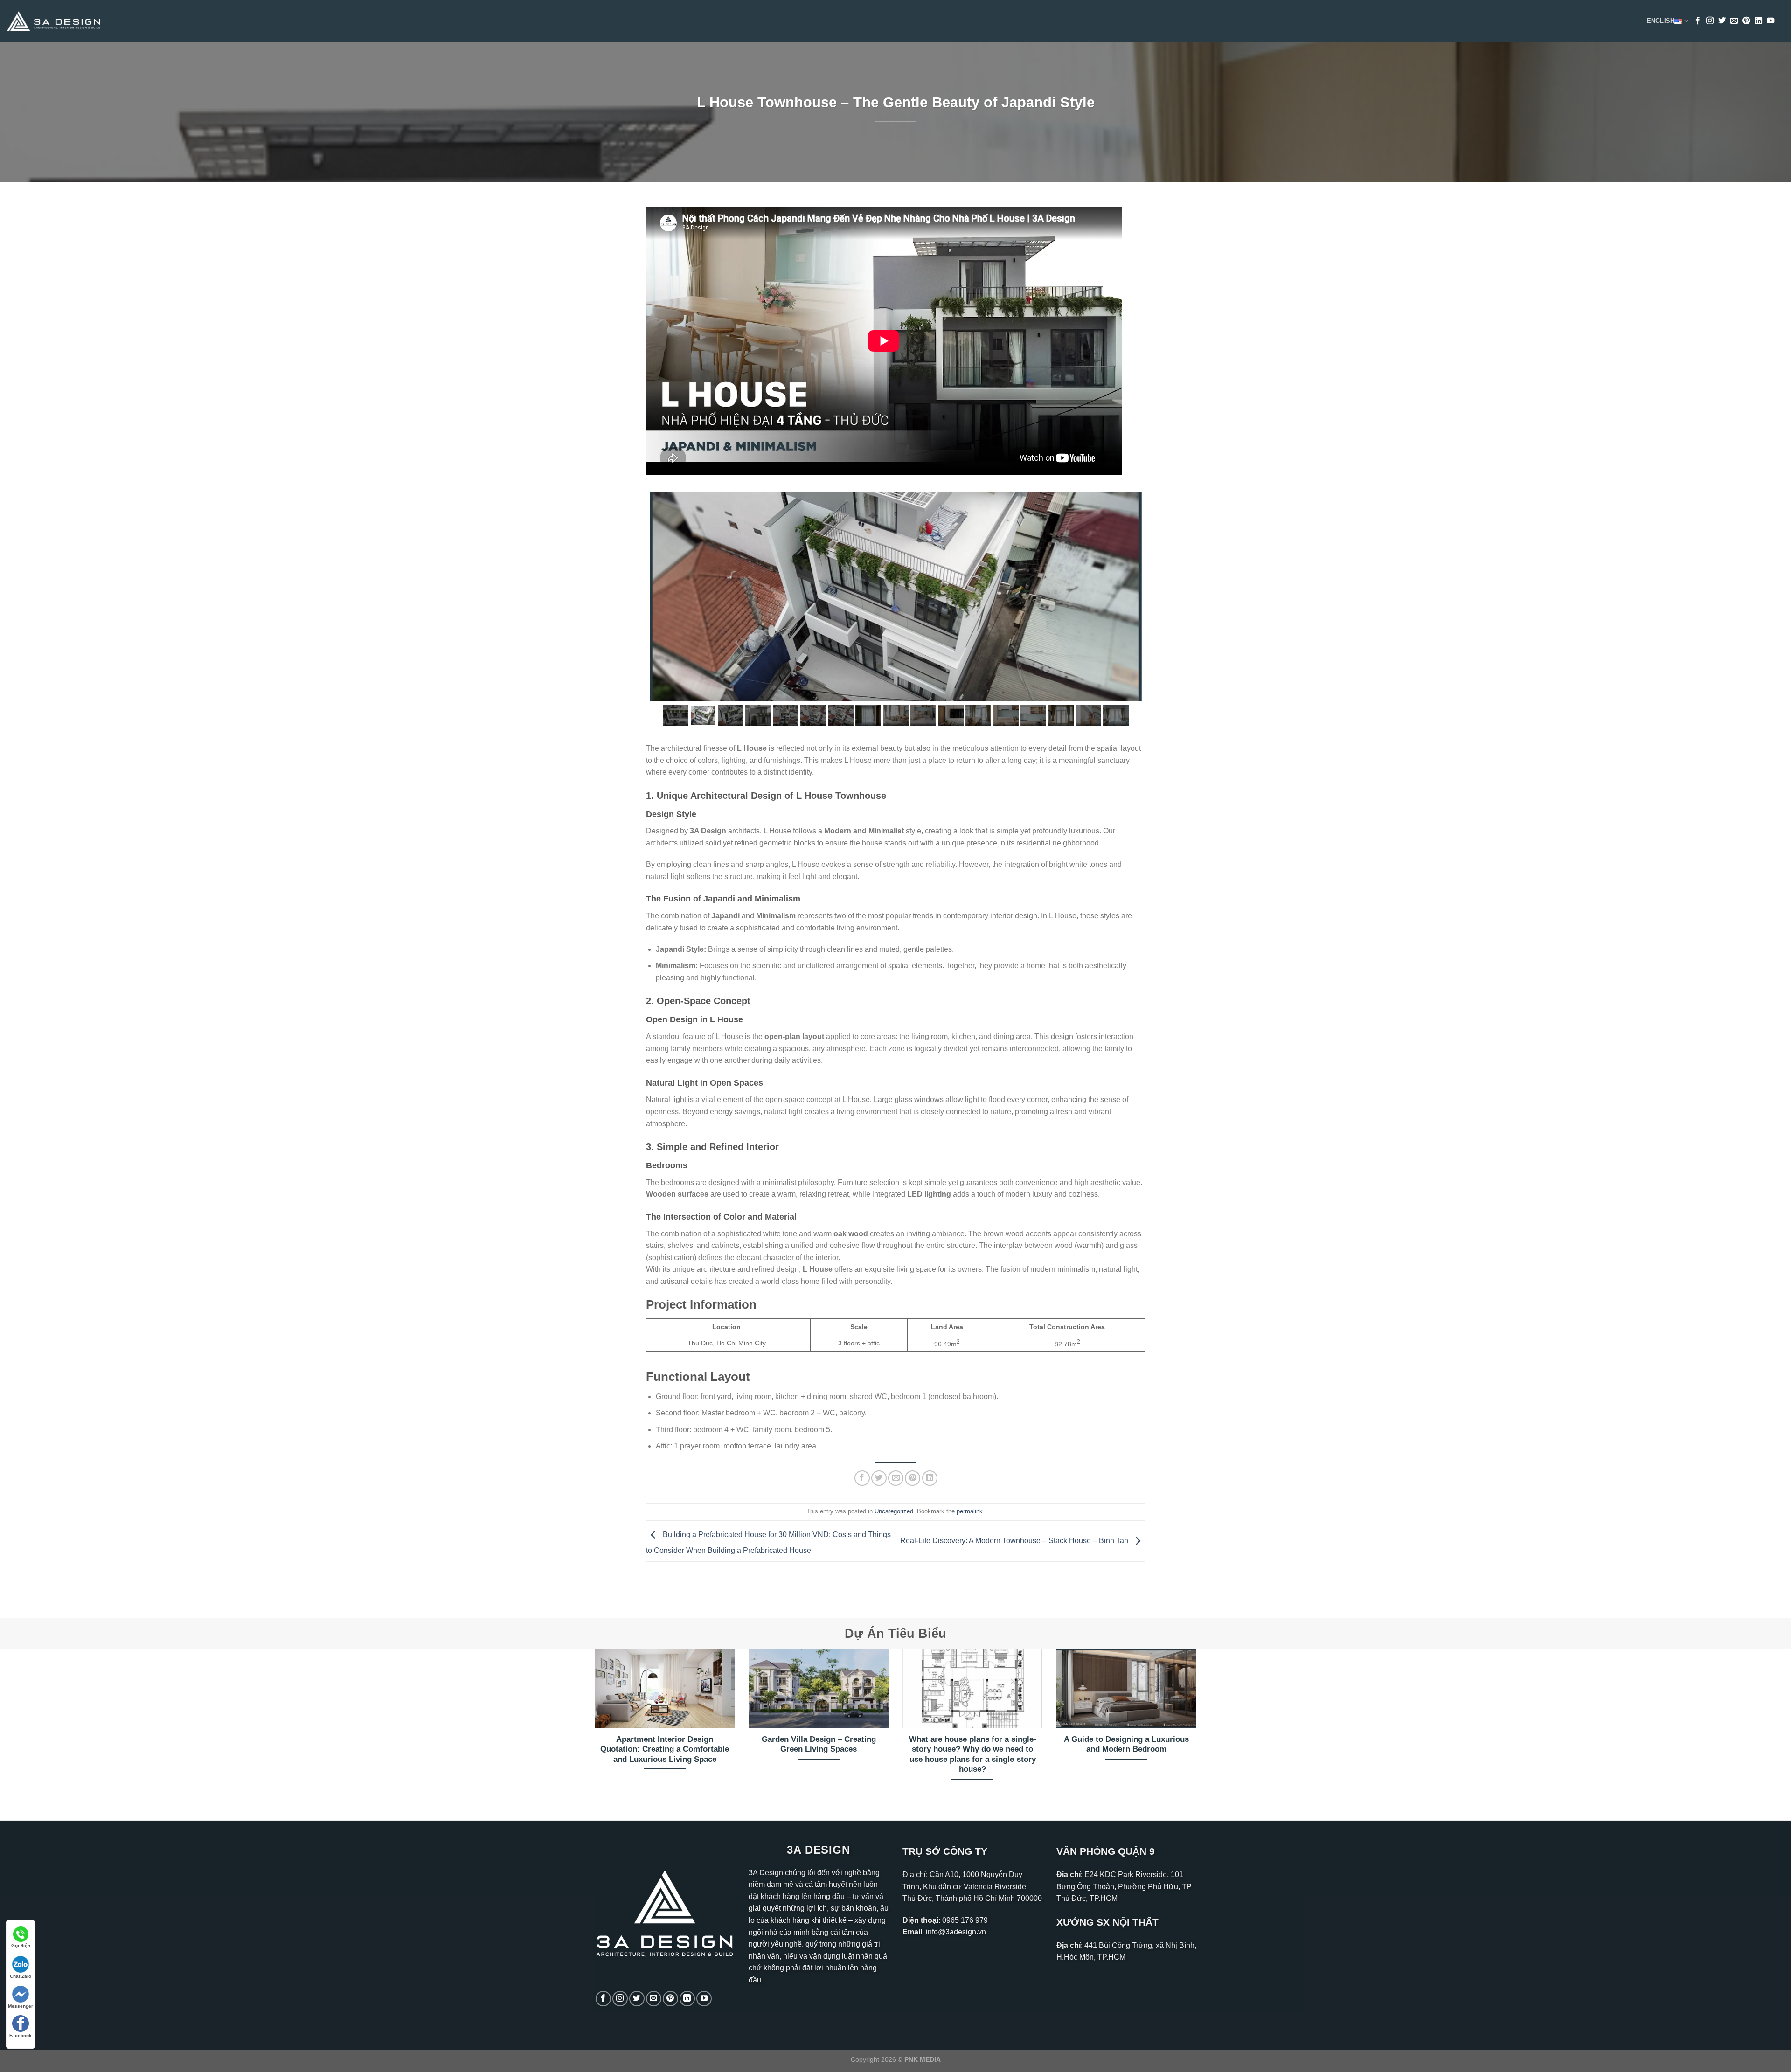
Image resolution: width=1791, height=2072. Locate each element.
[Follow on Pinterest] (1746, 21)
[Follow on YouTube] (1770, 21)
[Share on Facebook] (862, 1478)
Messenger (21, 2006)
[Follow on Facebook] (1698, 21)
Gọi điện (21, 1945)
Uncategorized (894, 1511)
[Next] (1198, 1727)
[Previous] (593, 1727)
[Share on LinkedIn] (930, 1478)
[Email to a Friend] (896, 1478)
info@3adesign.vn (956, 1932)
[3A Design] (54, 21)
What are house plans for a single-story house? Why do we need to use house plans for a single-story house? (973, 1754)
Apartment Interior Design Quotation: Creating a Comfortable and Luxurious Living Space (665, 1749)
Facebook (21, 2035)
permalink (970, 1511)
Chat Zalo (21, 1976)
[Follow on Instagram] (1710, 21)
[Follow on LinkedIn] (1758, 21)
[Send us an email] (1734, 21)
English (1661, 21)
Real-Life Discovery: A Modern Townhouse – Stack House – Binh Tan (1015, 1541)
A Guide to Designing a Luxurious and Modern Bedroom (1126, 1744)
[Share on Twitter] (879, 1478)
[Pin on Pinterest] (913, 1478)
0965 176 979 (965, 1920)
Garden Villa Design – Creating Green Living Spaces (819, 1744)
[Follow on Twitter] (1722, 21)
